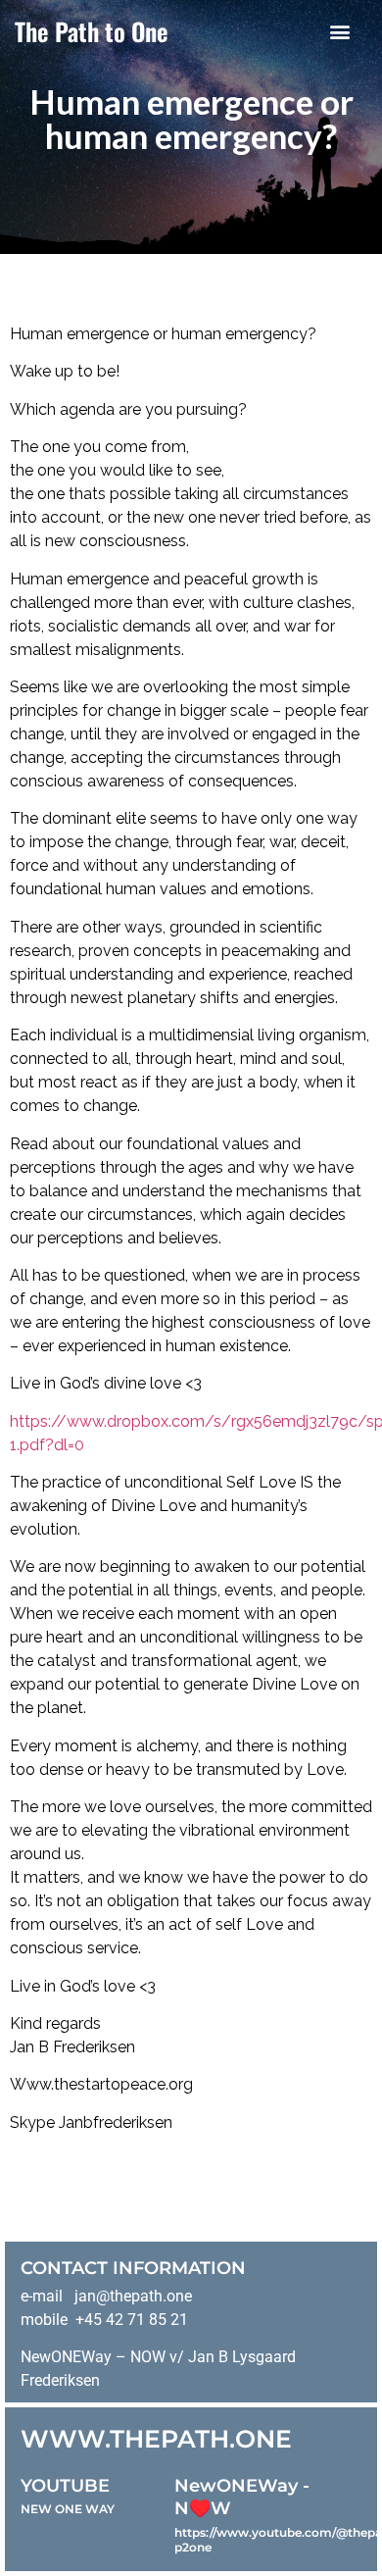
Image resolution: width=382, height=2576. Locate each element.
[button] (340, 31)
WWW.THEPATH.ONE (156, 2439)
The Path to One (92, 31)
